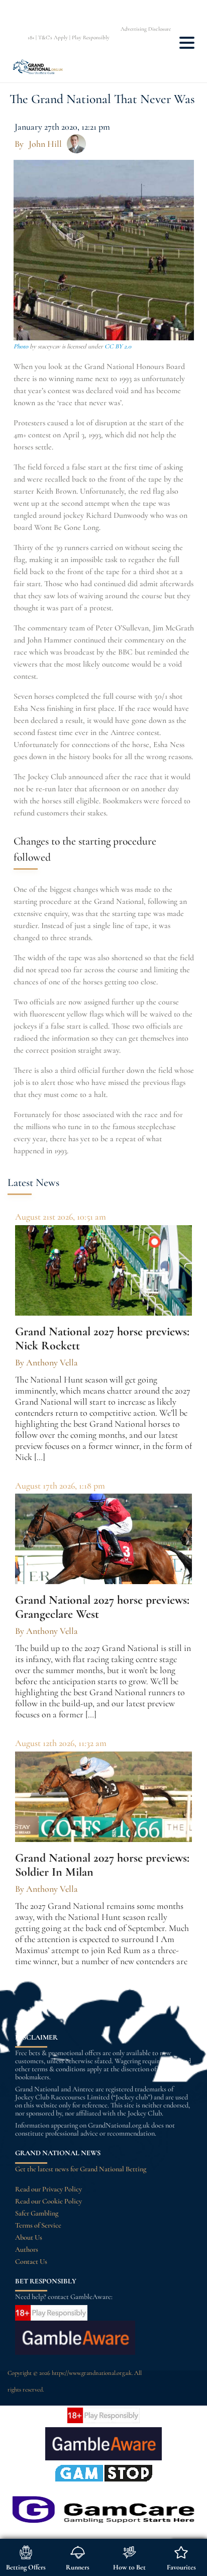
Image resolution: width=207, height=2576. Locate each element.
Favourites (181, 2567)
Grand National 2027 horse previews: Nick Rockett (102, 1339)
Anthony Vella (52, 1362)
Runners (78, 2567)
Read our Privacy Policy (48, 2189)
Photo (21, 346)
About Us (29, 2237)
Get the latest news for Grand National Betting (81, 2169)
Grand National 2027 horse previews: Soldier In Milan (102, 1865)
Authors (27, 2249)
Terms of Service (38, 2225)
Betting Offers (26, 2567)
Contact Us (31, 2262)
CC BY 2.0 (118, 346)
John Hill (45, 144)
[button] (187, 45)
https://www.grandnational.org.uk (92, 2373)
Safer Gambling (37, 2213)
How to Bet (129, 2567)
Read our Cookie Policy (48, 2201)
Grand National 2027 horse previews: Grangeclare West (102, 1607)
